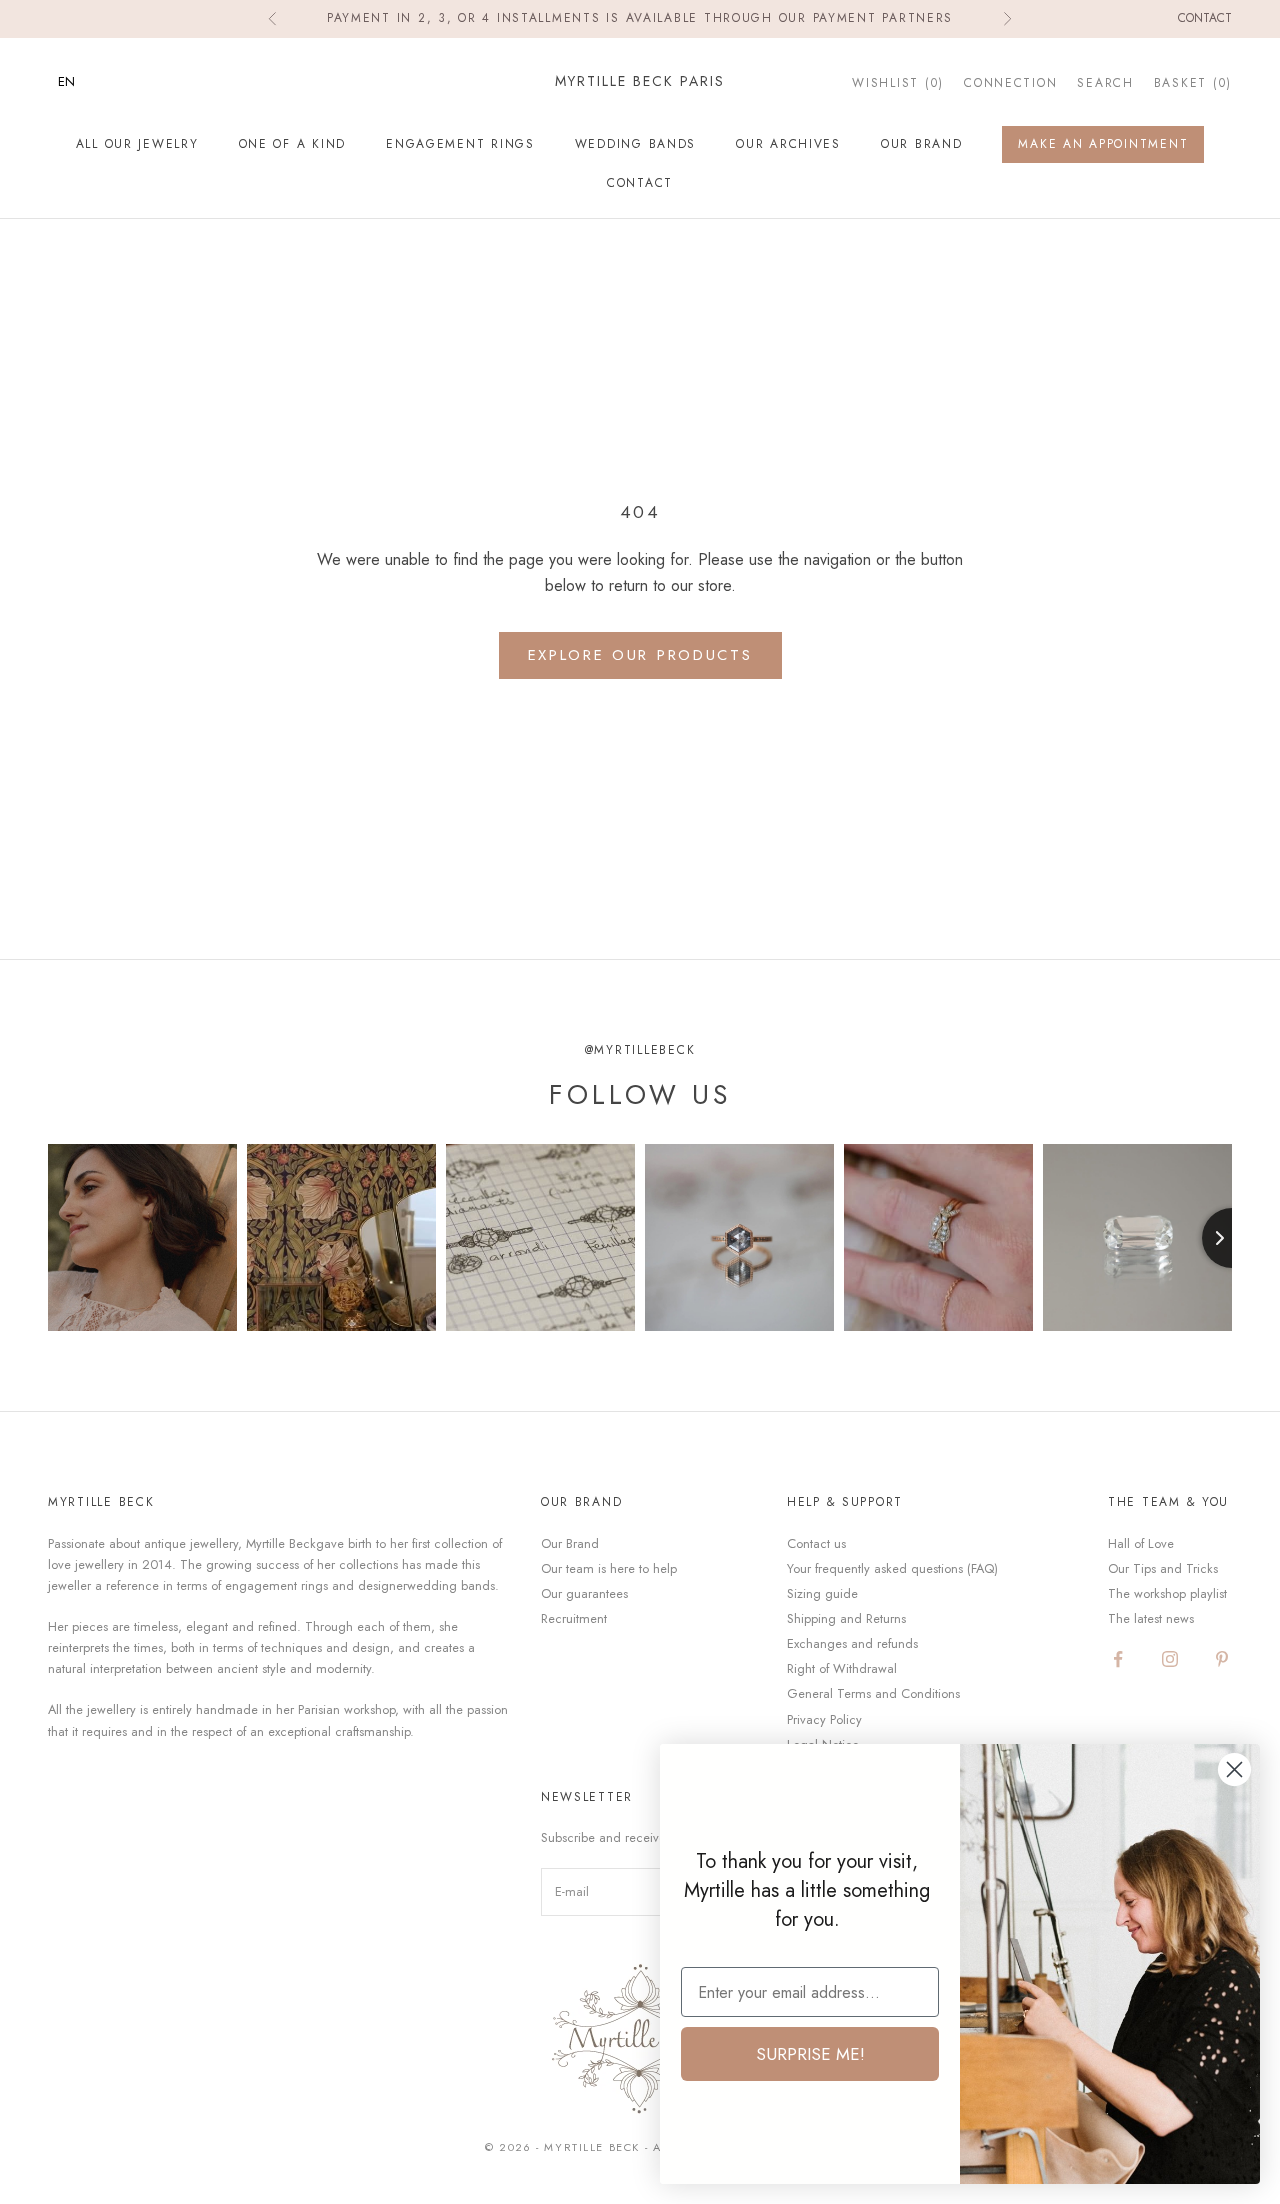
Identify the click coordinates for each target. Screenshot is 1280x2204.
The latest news (1151, 1618)
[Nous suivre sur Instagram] (1170, 1659)
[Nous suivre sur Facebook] (1118, 1659)
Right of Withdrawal (842, 1668)
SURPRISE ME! (810, 2054)
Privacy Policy (824, 1719)
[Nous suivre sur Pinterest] (1222, 1659)
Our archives (788, 144)
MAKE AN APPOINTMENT (1103, 144)
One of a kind (292, 144)
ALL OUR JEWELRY (137, 144)
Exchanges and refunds (852, 1643)
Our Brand (922, 144)
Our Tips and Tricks (1163, 1568)
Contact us (816, 1543)
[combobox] (81, 81)
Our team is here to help (609, 1568)
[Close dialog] (1234, 1769)
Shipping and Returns (846, 1618)
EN (66, 81)
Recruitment (574, 1618)
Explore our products (640, 655)
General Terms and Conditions (873, 1693)
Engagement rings (460, 144)
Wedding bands (635, 144)
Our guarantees (584, 1593)
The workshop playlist (1167, 1593)
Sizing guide (822, 1593)
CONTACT (640, 182)
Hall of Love (1141, 1543)
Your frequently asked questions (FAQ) (892, 1568)
